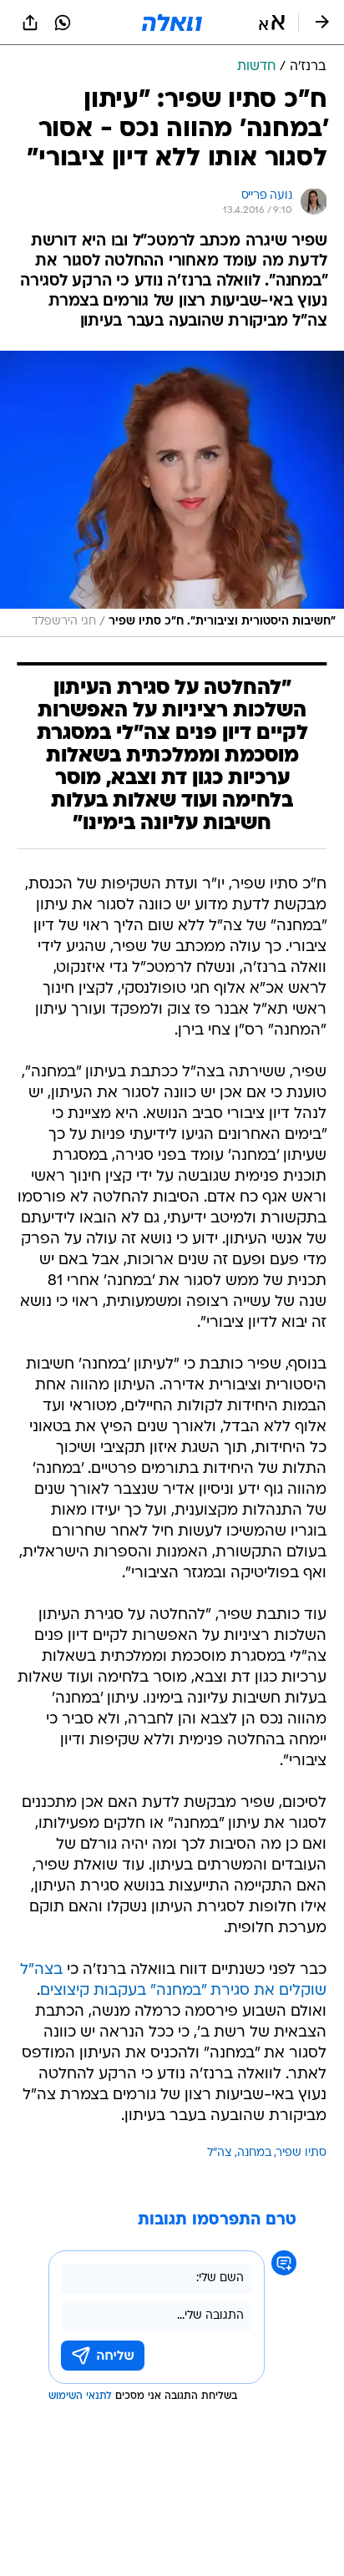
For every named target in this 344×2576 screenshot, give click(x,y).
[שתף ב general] (30, 23)
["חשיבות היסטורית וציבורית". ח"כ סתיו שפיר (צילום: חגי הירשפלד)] (172, 494)
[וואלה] (172, 23)
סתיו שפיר (301, 2153)
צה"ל (220, 2153)
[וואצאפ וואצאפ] (63, 23)
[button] (272, 23)
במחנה (254, 2153)
